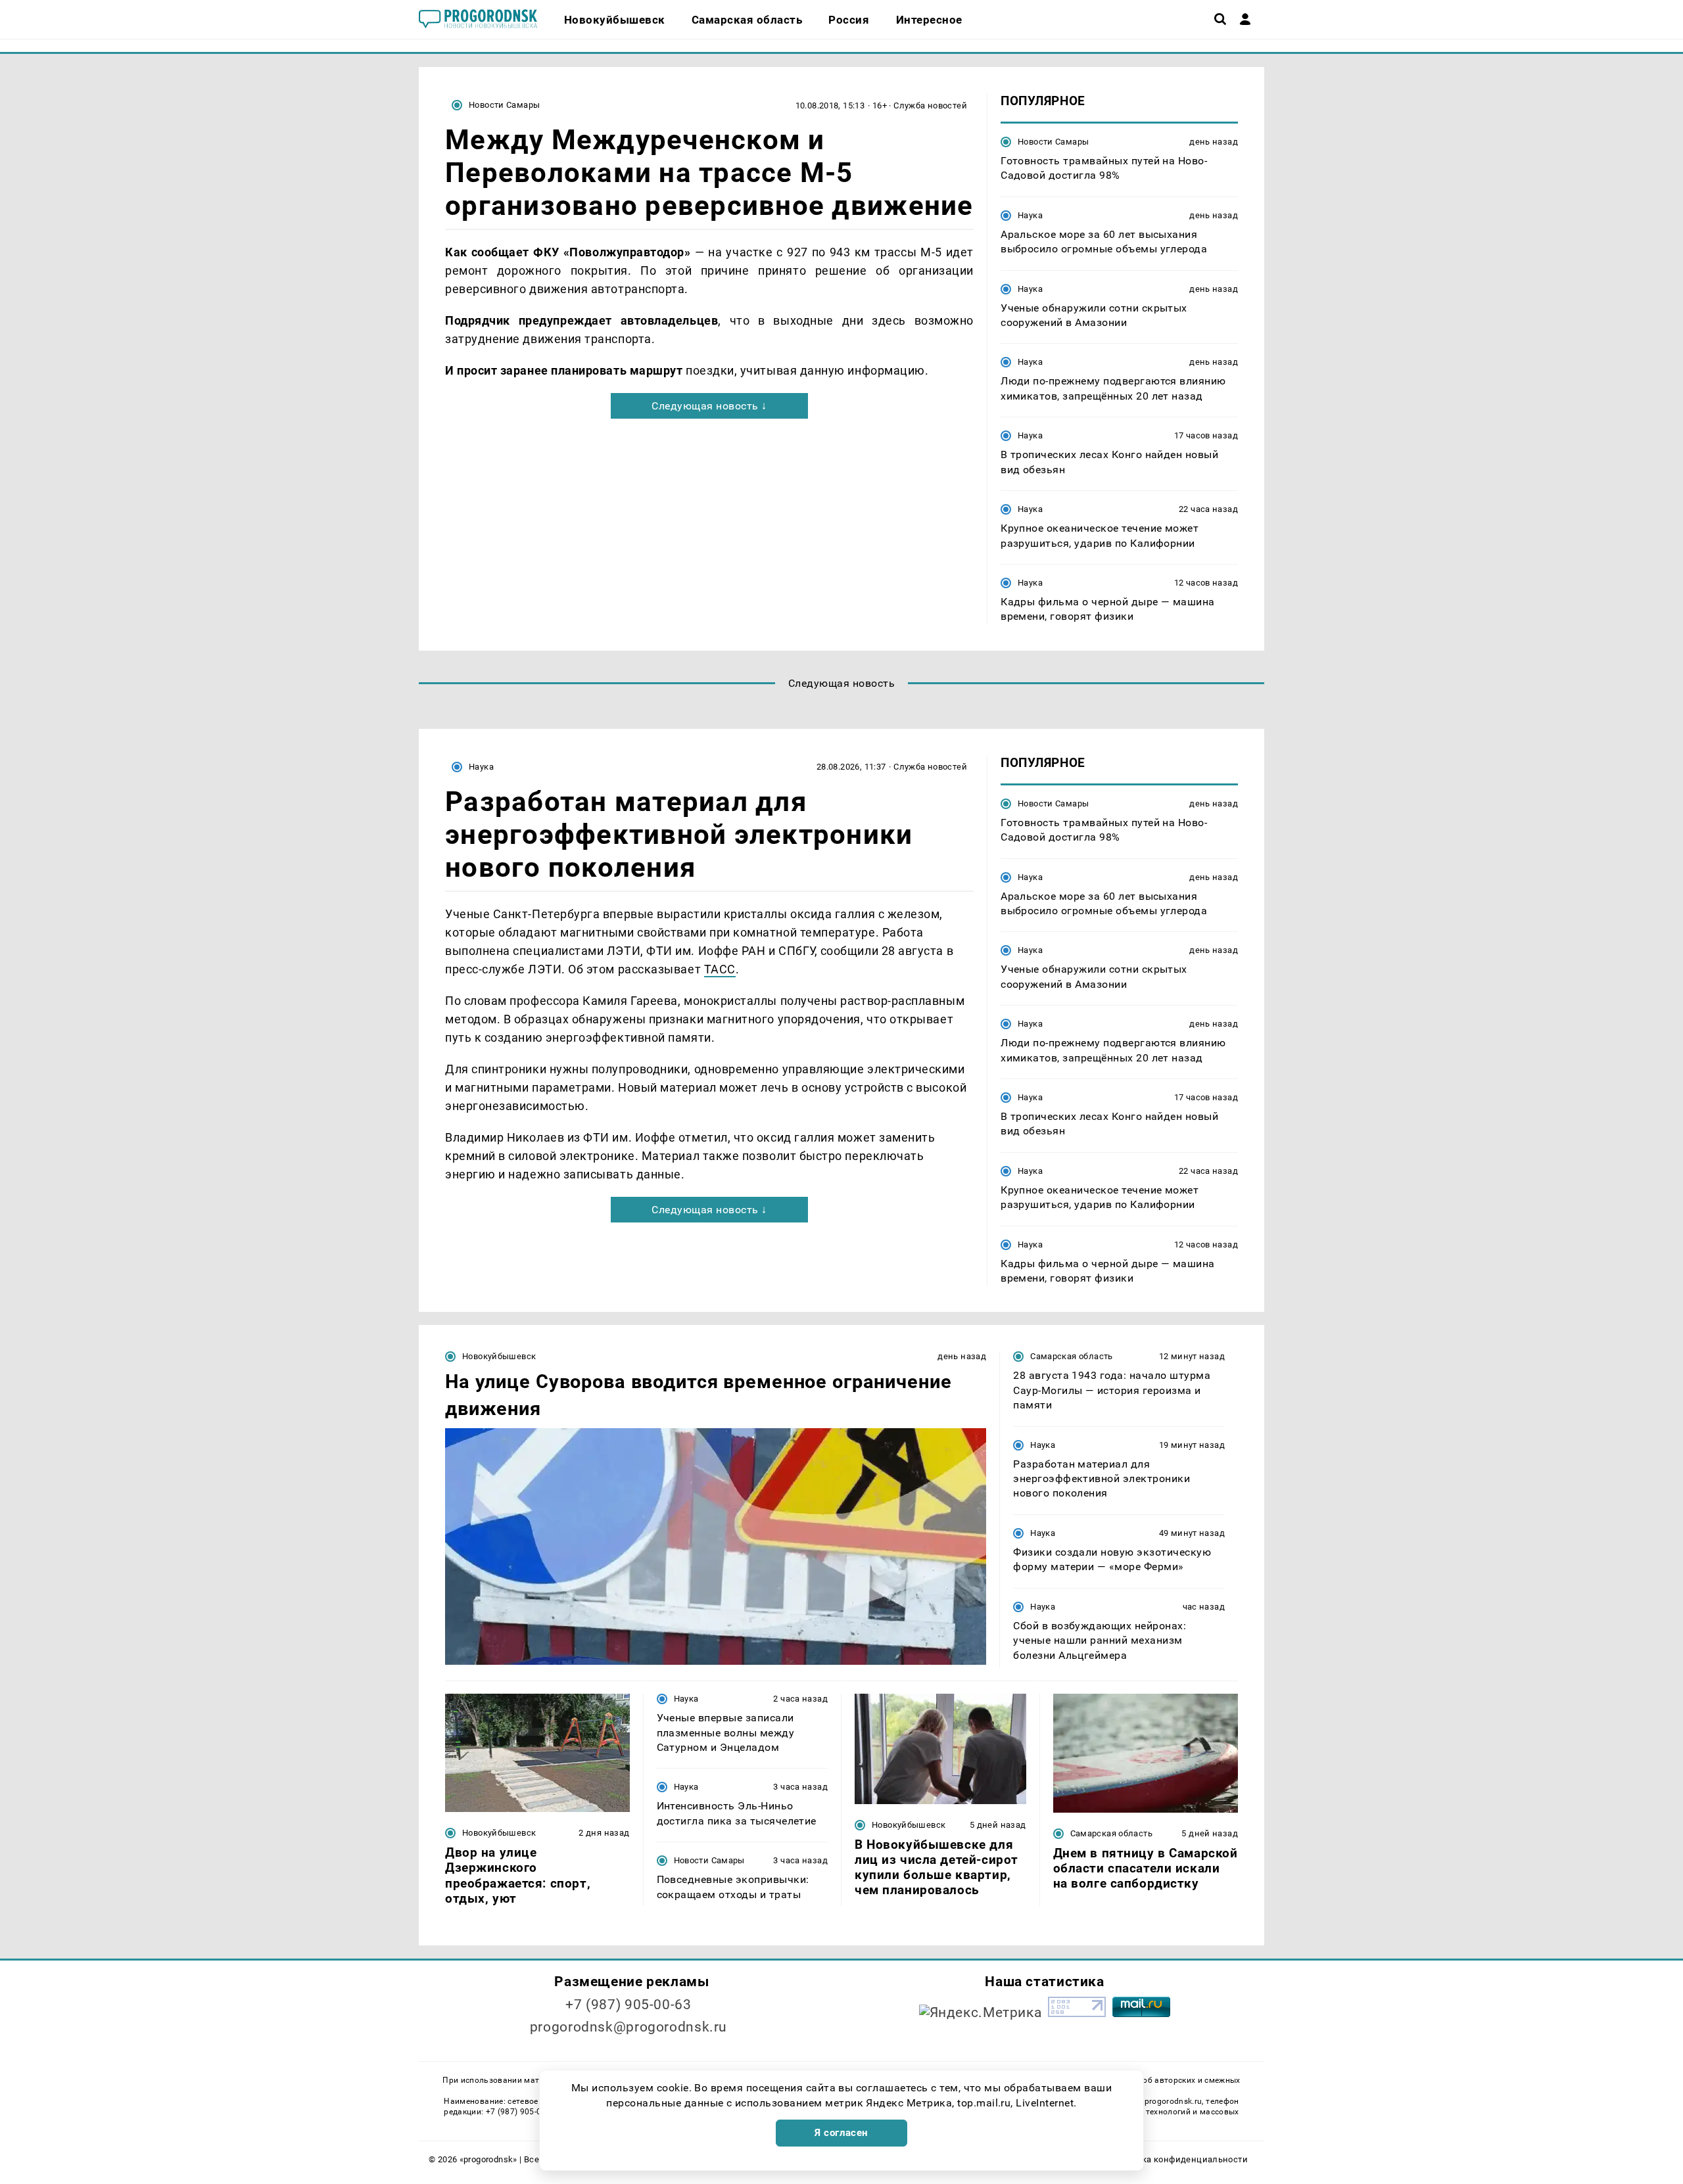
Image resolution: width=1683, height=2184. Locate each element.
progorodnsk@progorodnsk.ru (628, 2027)
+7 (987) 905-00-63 (628, 2005)
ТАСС (720, 969)
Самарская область (1072, 1356)
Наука (1030, 215)
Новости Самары (504, 105)
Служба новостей (930, 105)
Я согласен (841, 2133)
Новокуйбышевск (499, 1356)
